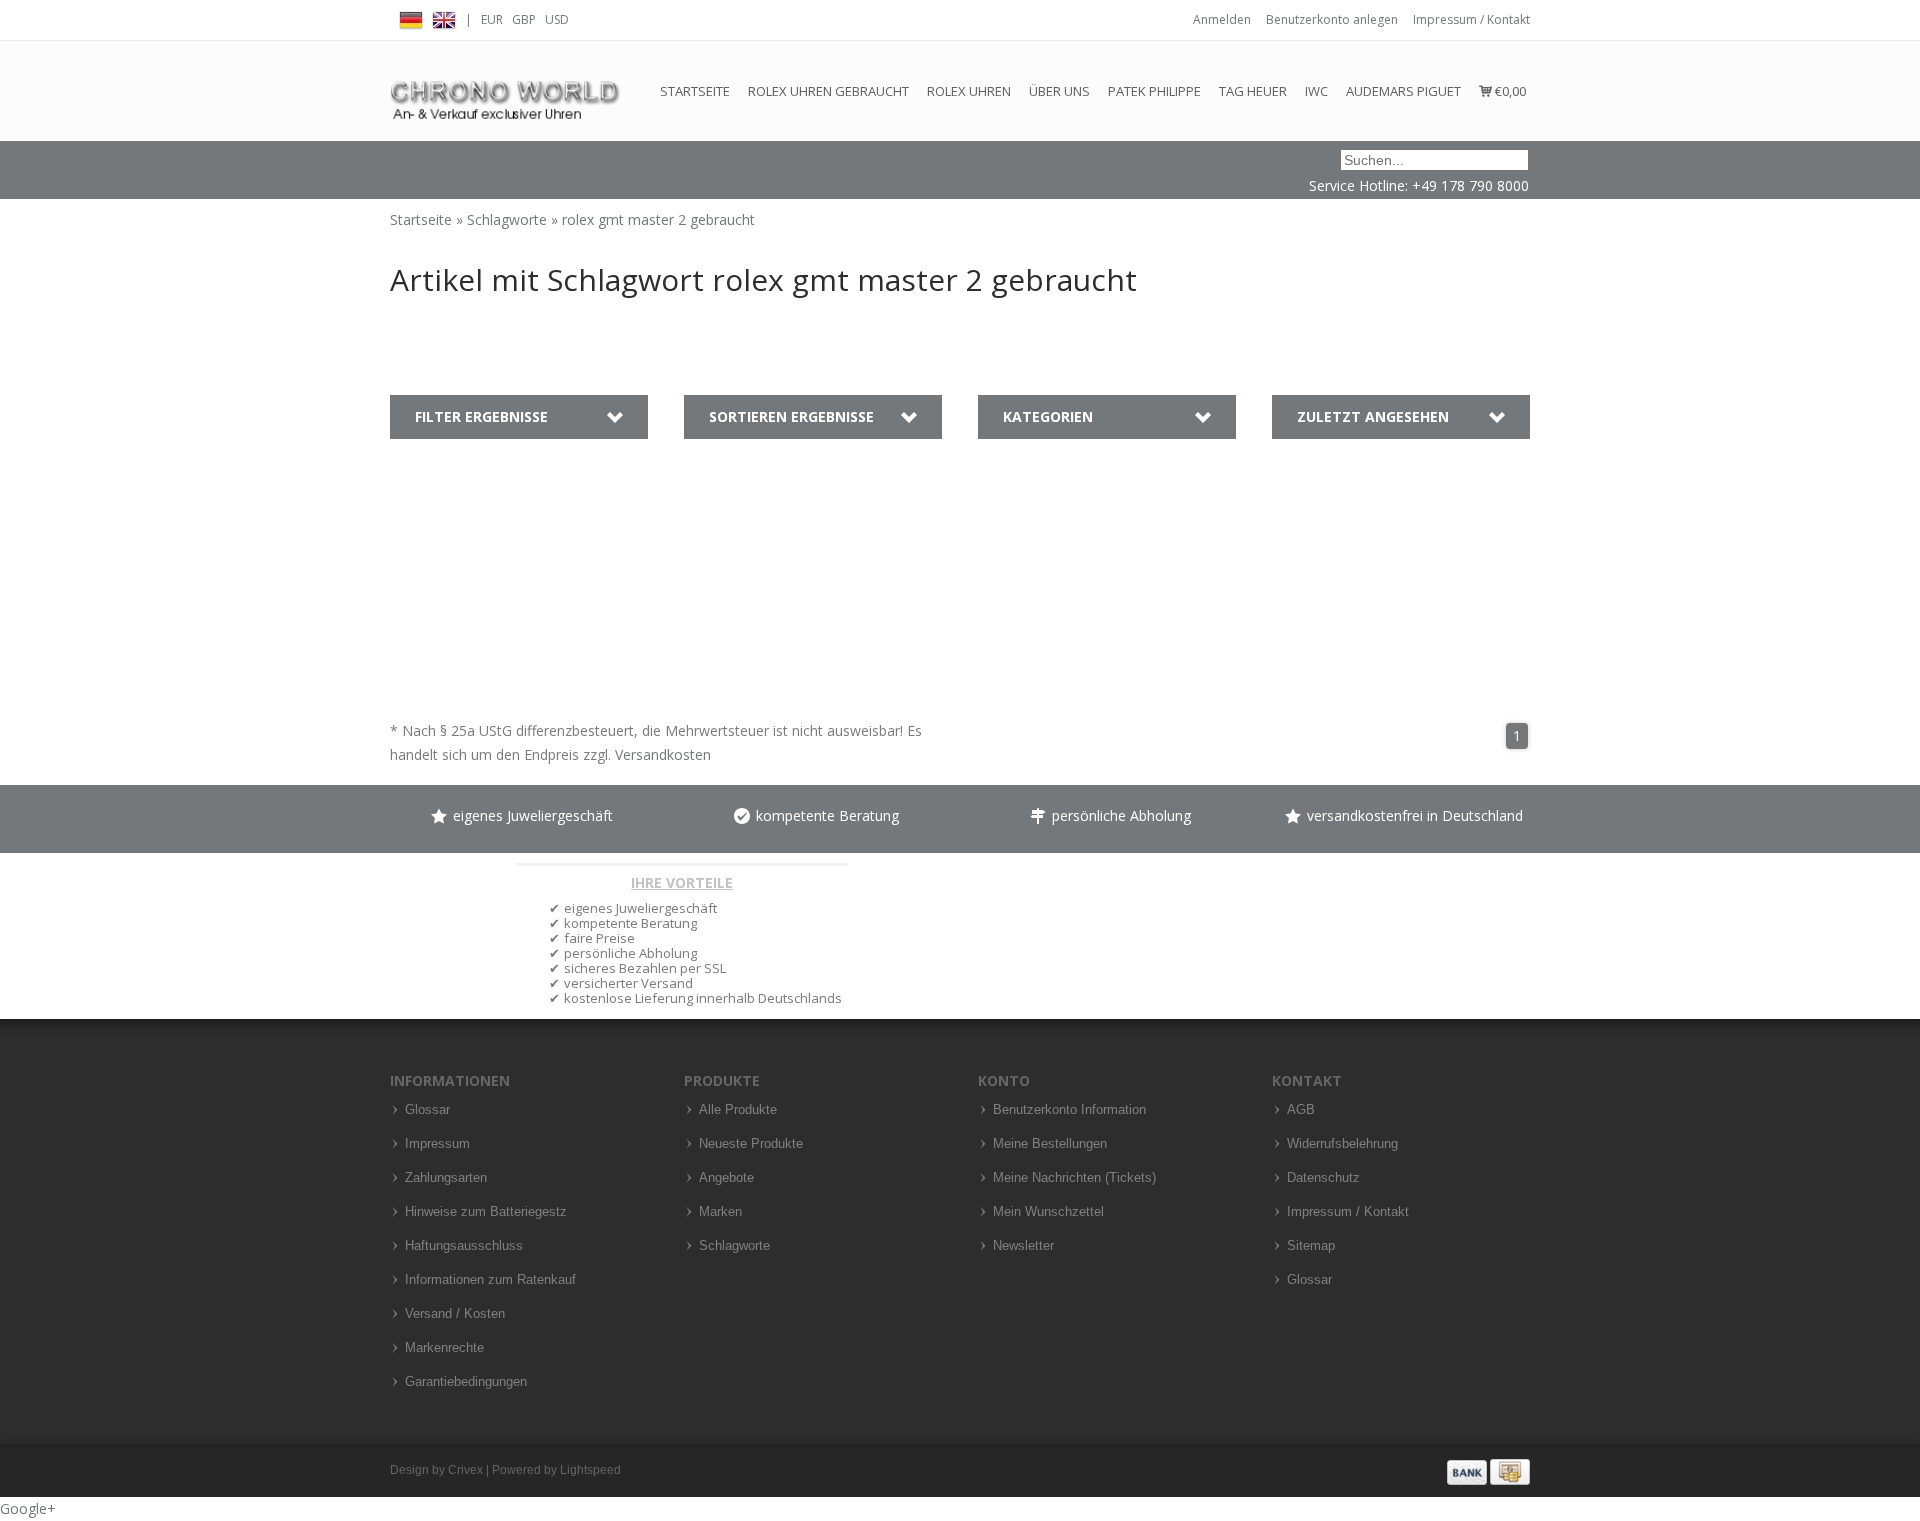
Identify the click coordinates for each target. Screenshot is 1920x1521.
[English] (444, 17)
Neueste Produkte (751, 1144)
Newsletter (1023, 1246)
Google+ (28, 1508)
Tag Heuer (1253, 91)
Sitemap (1311, 1246)
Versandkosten (663, 754)
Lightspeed (590, 1470)
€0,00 (1509, 91)
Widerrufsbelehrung (1342, 1144)
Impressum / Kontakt (1471, 19)
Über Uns (1059, 91)
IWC (1316, 91)
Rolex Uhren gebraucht (828, 91)
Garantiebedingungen (466, 1382)
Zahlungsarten (446, 1178)
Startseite (695, 91)
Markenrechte (444, 1348)
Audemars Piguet (1403, 91)
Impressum (437, 1144)
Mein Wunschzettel (1048, 1212)
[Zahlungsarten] (1488, 1471)
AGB (1301, 1110)
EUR (492, 19)
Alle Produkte (738, 1110)
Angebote (726, 1178)
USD (557, 19)
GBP (524, 19)
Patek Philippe (1154, 91)
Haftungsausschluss (464, 1246)
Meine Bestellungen (1050, 1144)
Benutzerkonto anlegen (1332, 19)
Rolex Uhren (969, 91)
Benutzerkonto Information (1069, 1110)
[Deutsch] (411, 17)
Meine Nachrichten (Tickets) (1074, 1178)
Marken (720, 1212)
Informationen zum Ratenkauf (490, 1280)
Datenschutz (1323, 1178)
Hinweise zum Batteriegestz (486, 1212)
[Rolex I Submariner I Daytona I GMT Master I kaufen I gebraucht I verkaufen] (505, 90)
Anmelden (1222, 19)
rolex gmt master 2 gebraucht (658, 219)
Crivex (465, 1470)
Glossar (427, 1110)
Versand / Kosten (455, 1314)
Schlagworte (509, 219)
